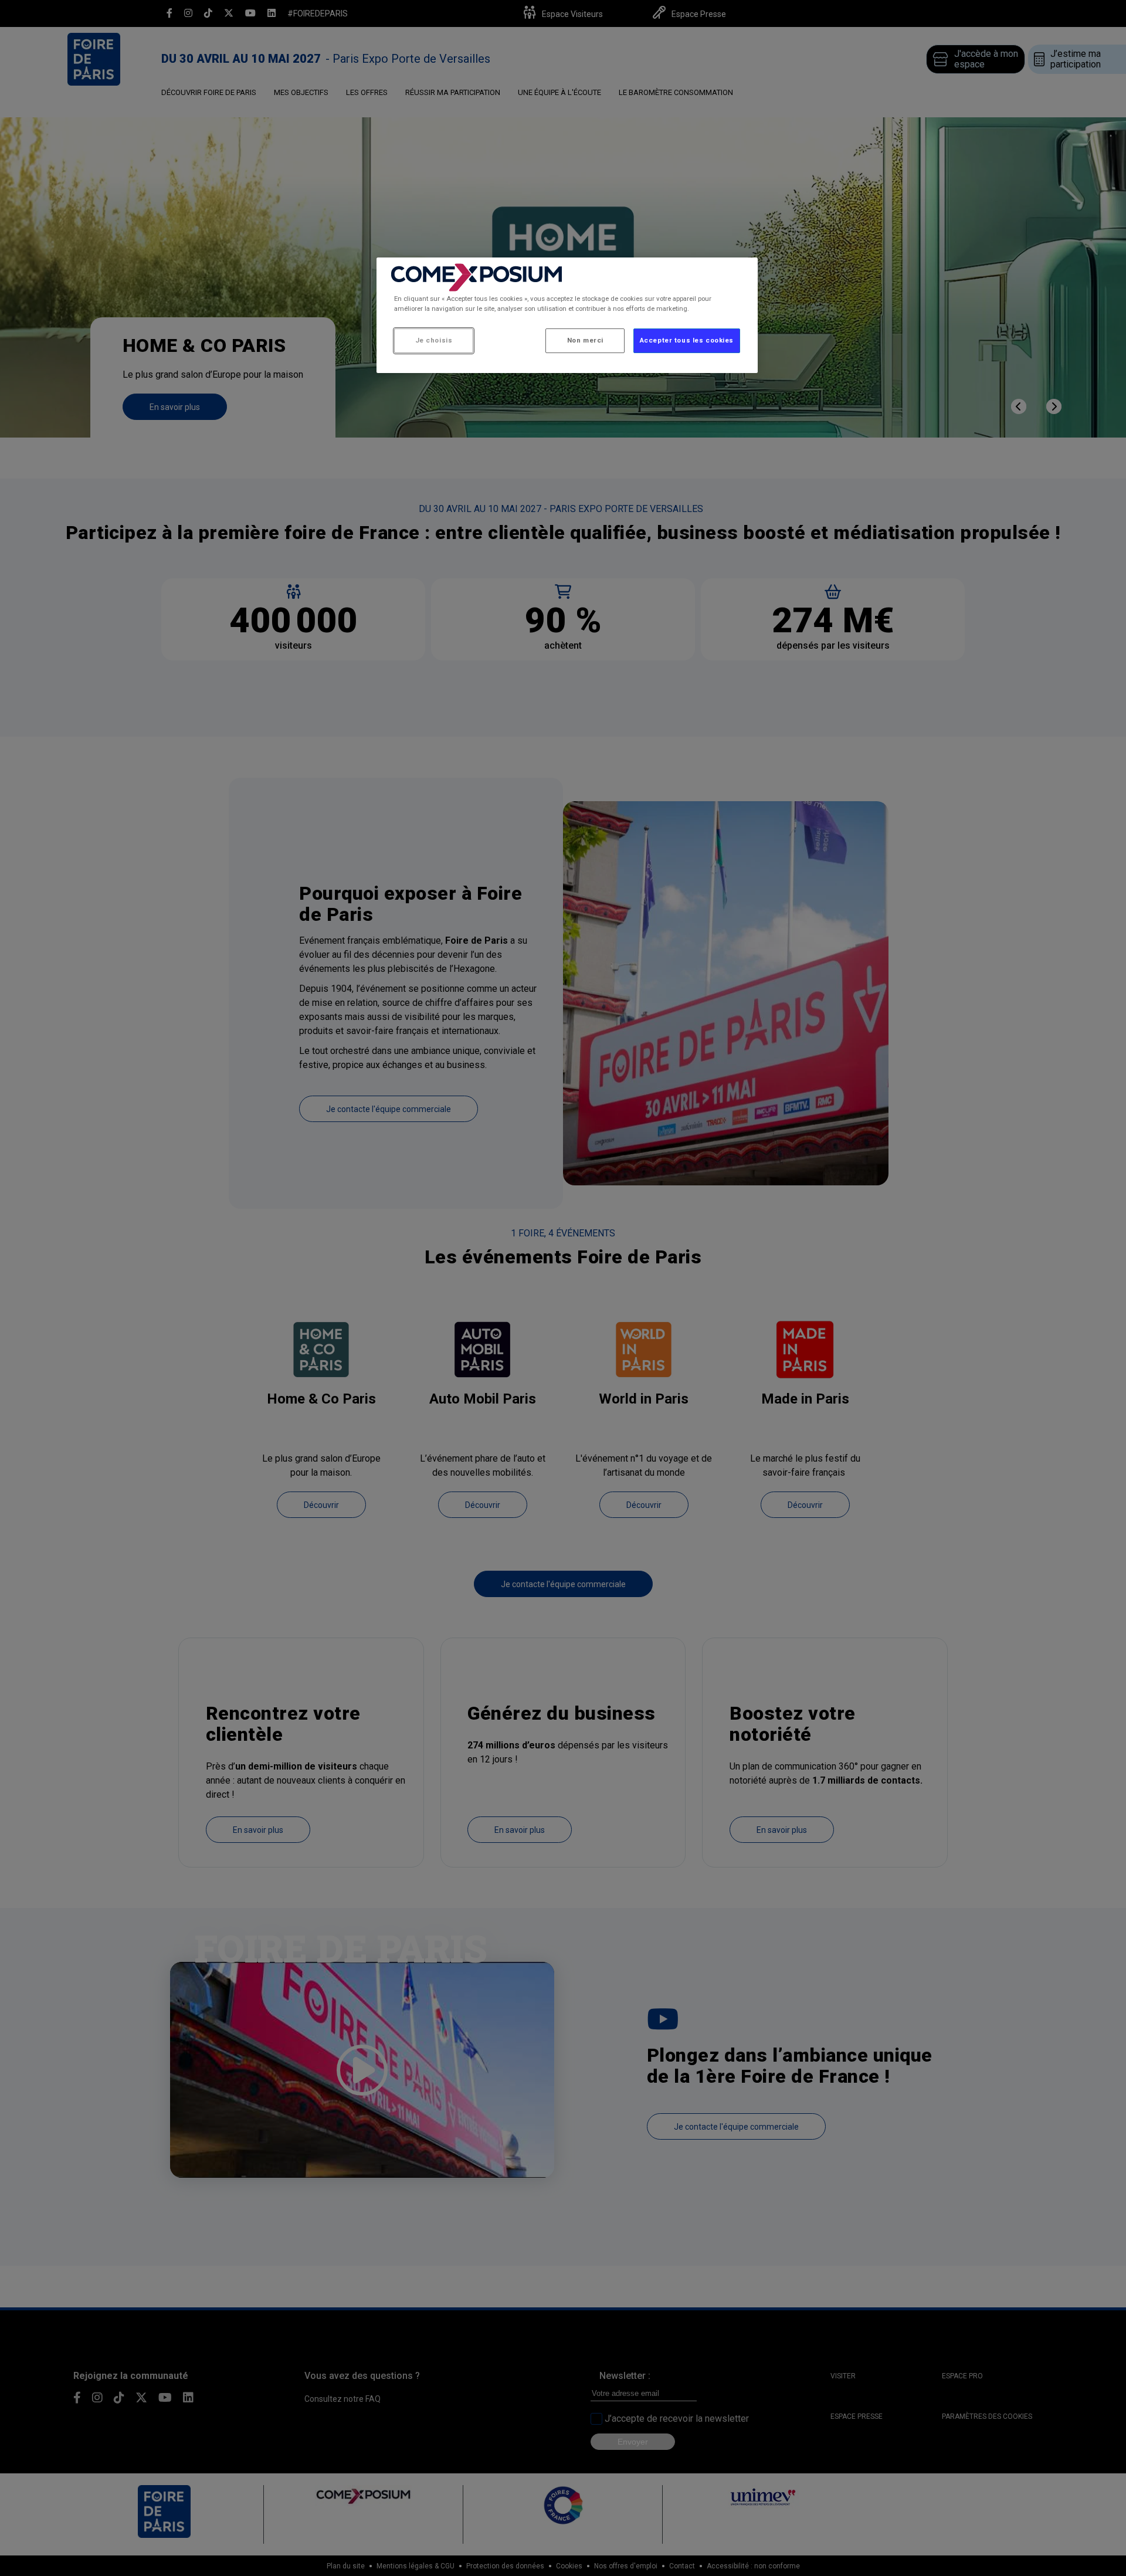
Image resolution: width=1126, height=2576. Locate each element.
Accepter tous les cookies (687, 340)
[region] (567, 315)
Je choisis (434, 340)
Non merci (585, 340)
